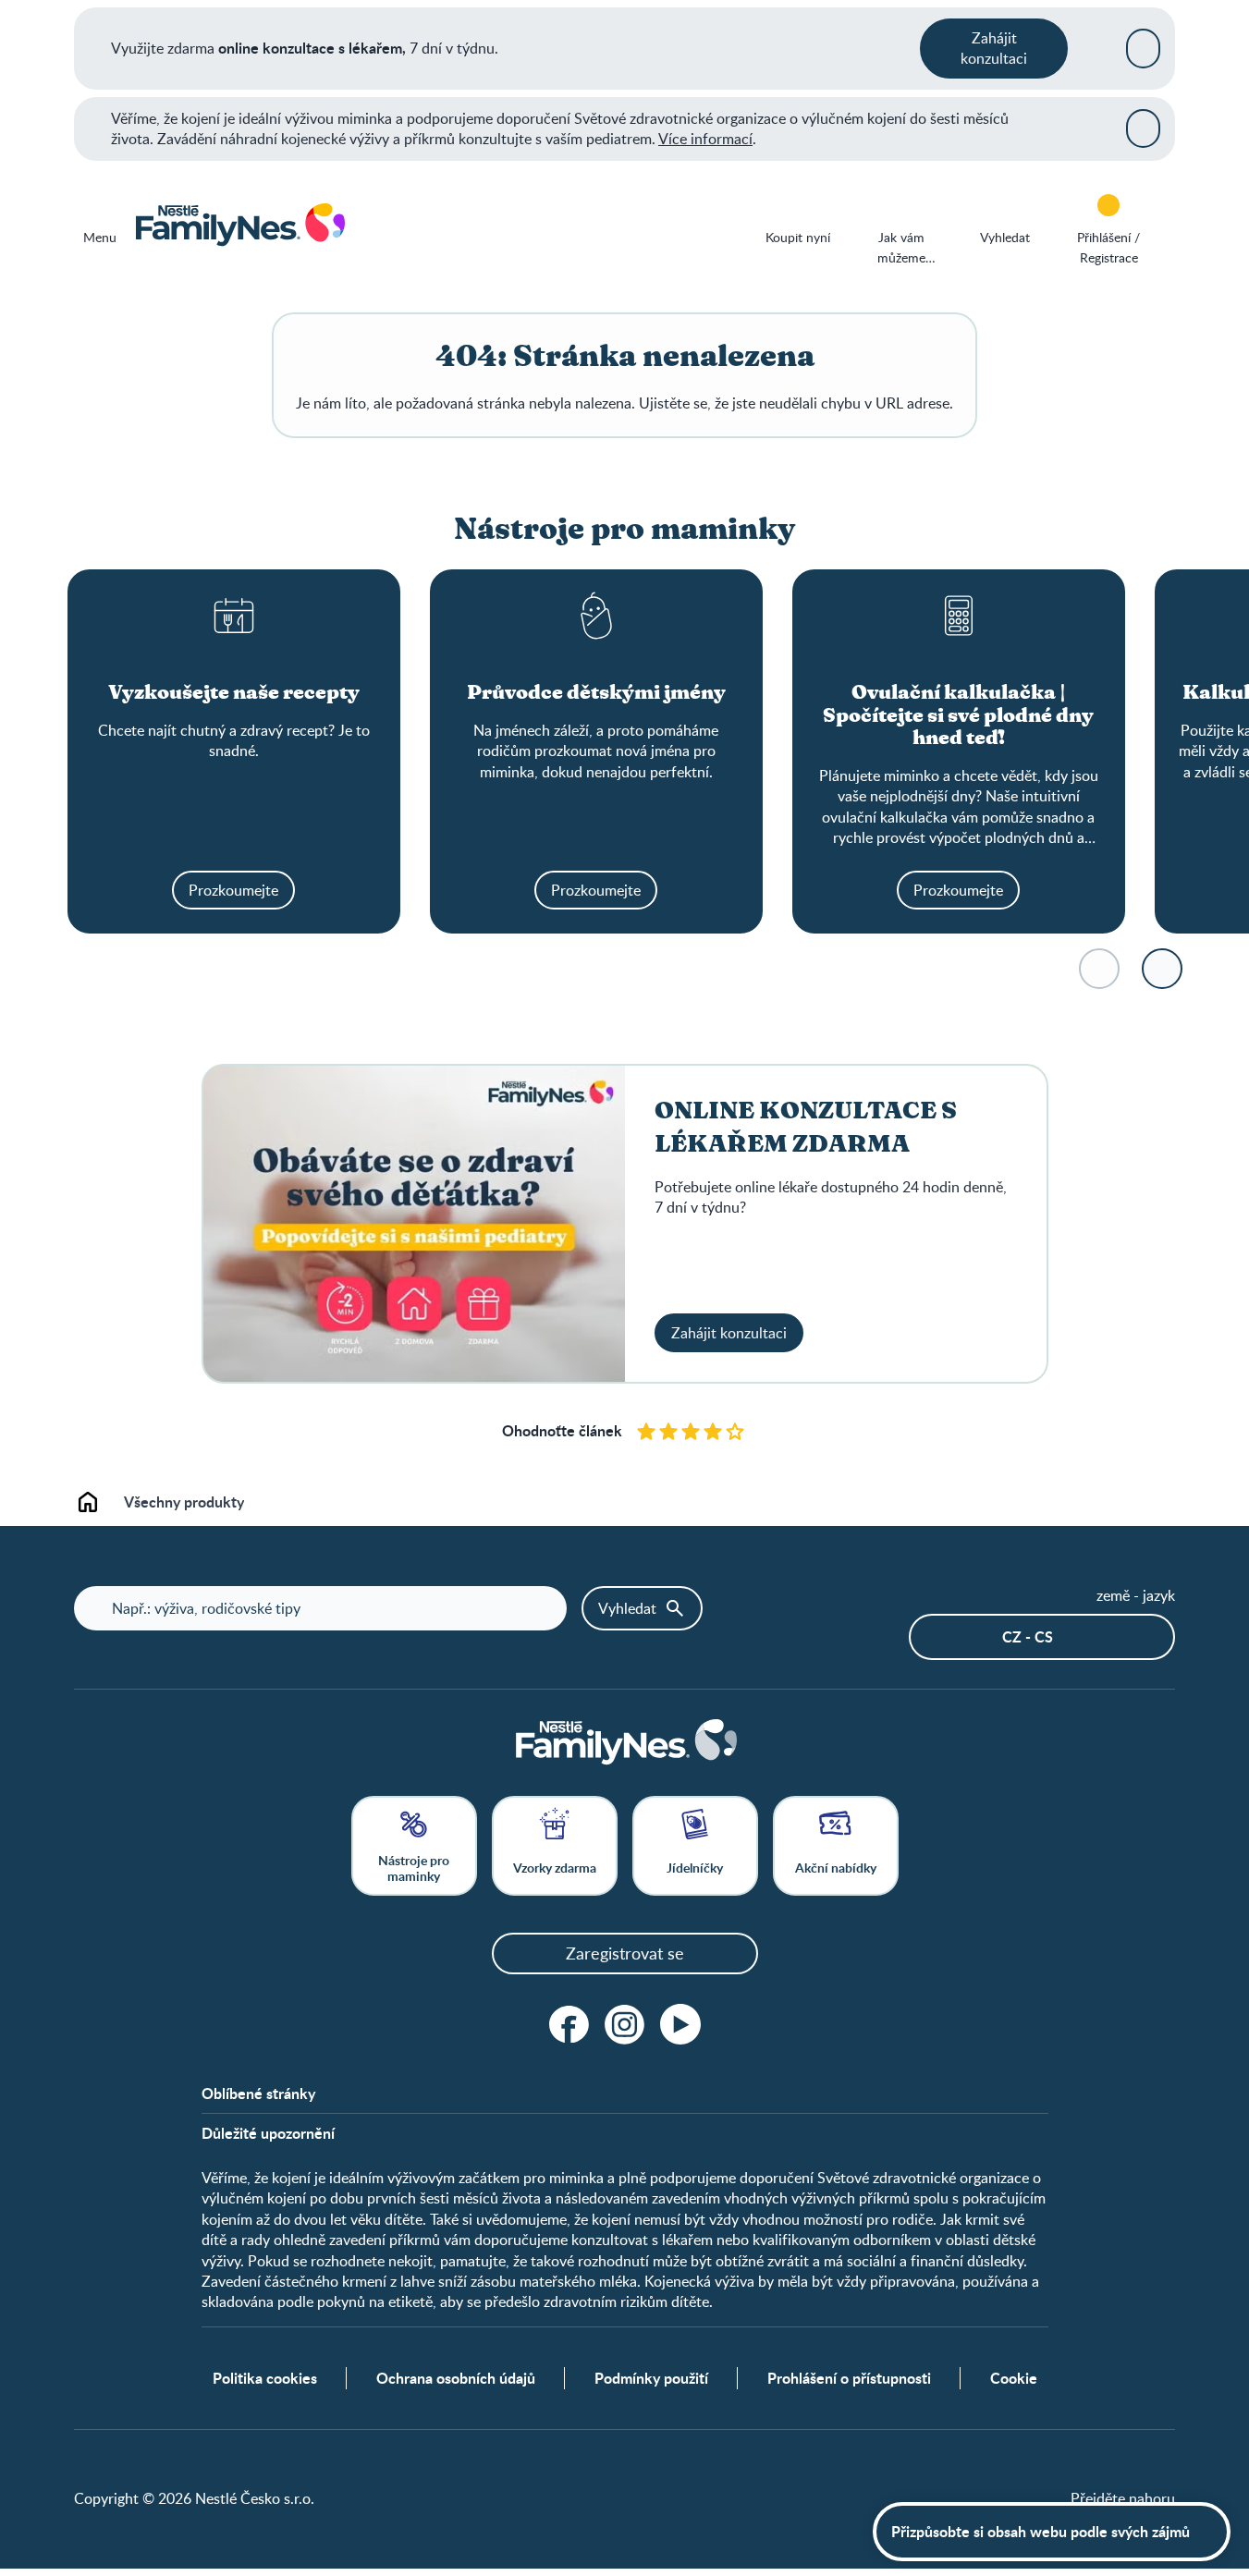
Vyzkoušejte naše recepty (234, 693)
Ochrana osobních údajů (456, 2378)
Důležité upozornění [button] (268, 2133)
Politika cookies (265, 2378)
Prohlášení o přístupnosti (849, 2378)
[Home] (239, 226)
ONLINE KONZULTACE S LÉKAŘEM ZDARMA (806, 1128)
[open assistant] (1052, 2532)
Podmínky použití (651, 2378)
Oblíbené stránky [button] (258, 2094)
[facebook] (569, 2024)
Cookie (1014, 2378)
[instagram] (625, 2024)
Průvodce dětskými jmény (596, 693)
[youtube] (680, 2024)
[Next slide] (1162, 969)
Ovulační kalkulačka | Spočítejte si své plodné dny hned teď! (958, 716)
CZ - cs (1028, 1636)
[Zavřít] (1143, 48)
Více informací (705, 139)
